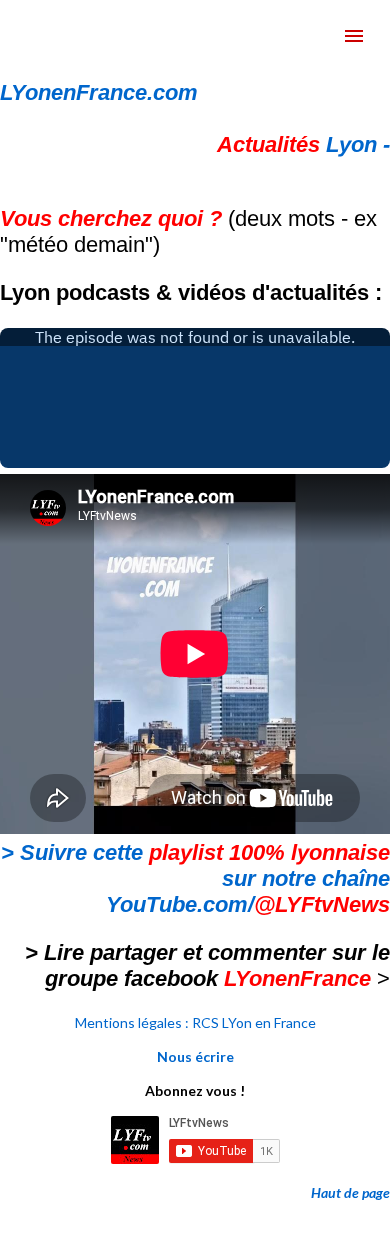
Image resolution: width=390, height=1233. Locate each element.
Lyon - (303, 144)
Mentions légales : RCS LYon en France (195, 1022)
